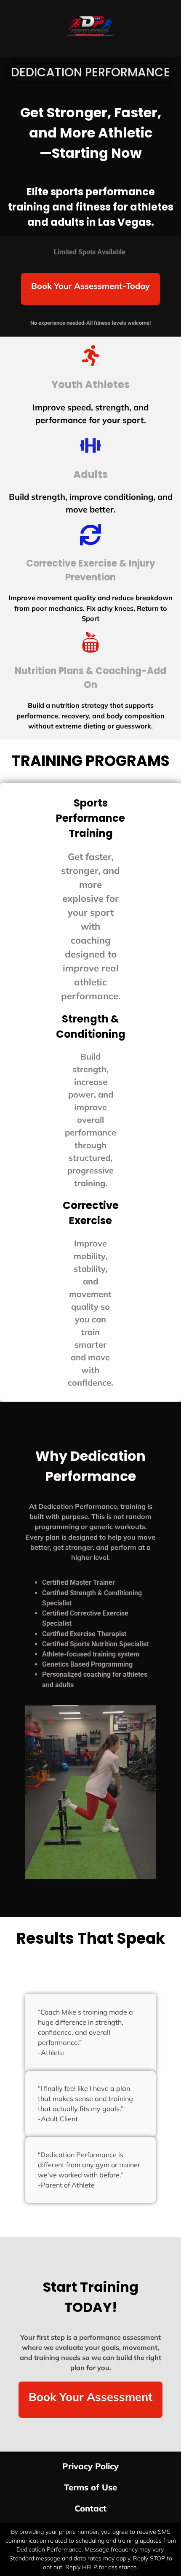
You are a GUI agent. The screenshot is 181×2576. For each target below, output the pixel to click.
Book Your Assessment (90, 2397)
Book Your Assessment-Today (90, 286)
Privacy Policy (90, 2466)
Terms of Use (90, 2487)
